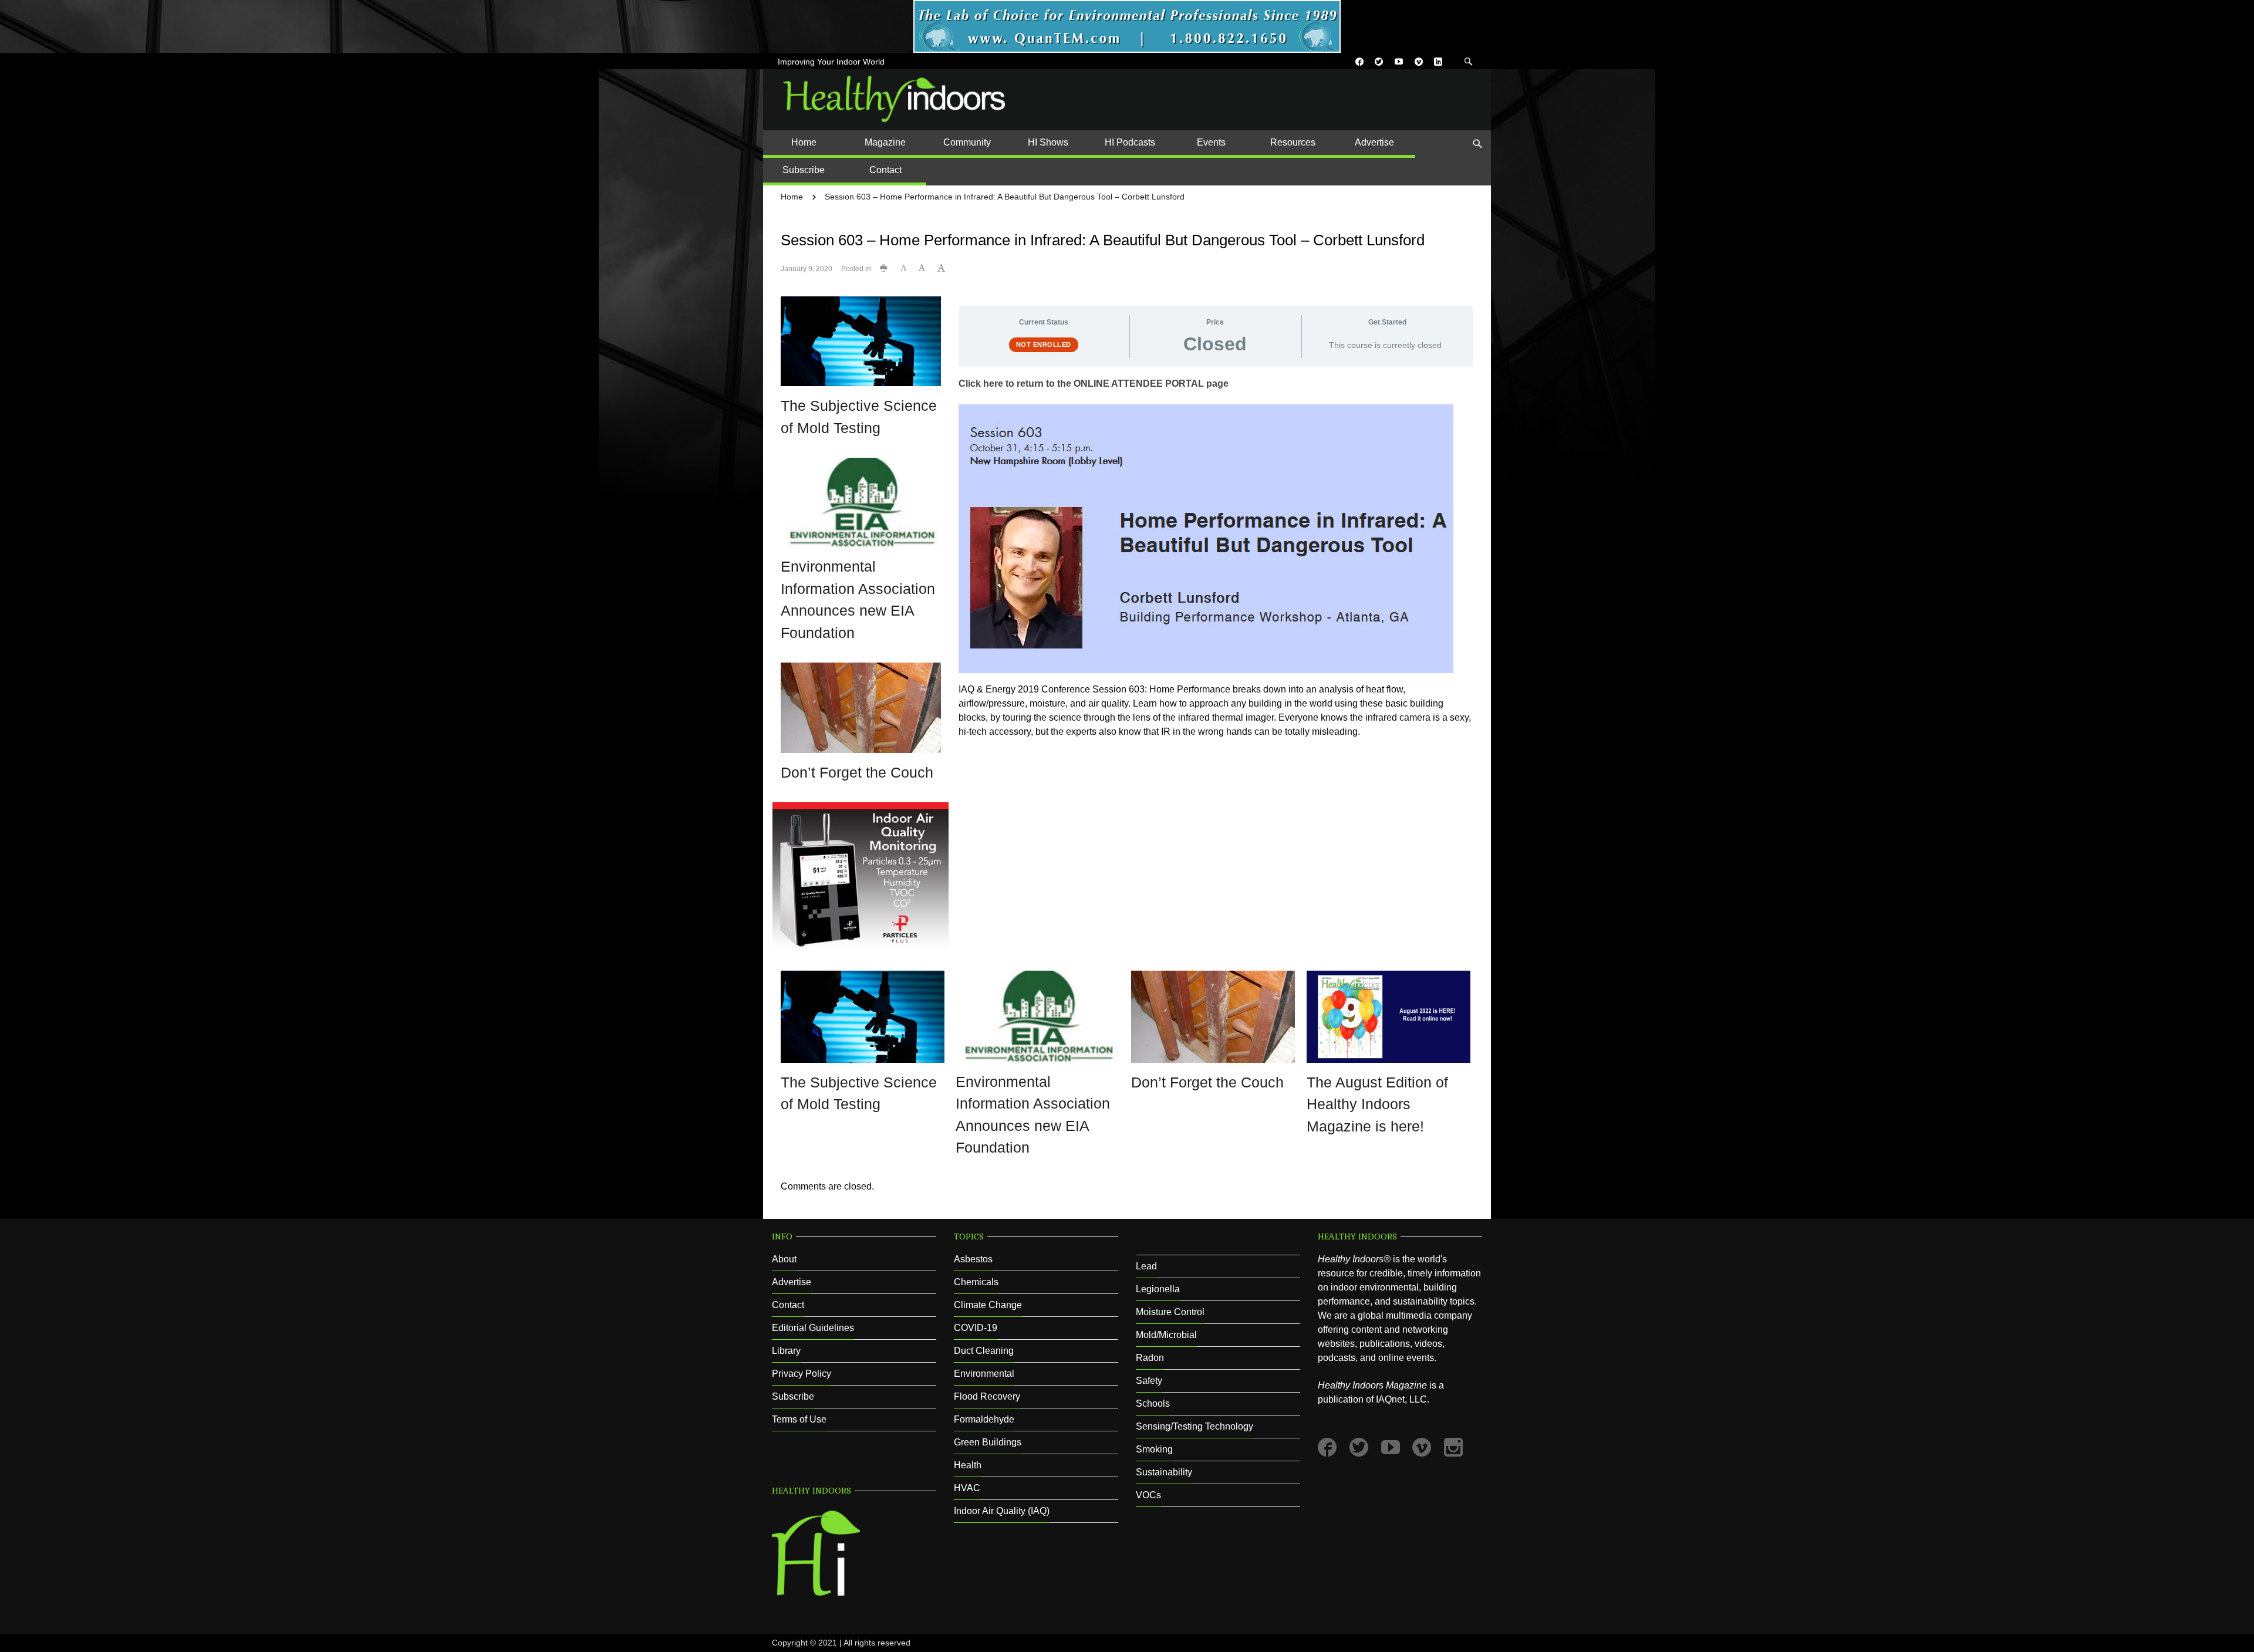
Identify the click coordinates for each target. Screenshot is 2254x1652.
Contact (788, 1305)
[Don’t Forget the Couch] (861, 707)
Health (968, 1465)
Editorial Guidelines (813, 1328)
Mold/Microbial (1166, 1335)
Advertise (792, 1282)
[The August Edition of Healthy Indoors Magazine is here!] (1388, 1016)
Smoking (1154, 1449)
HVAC (967, 1488)
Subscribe (793, 1396)
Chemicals (976, 1282)
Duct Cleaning (984, 1351)
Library (786, 1351)
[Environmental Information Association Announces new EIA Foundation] (861, 502)
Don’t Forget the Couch (857, 772)
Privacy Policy (802, 1374)
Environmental (984, 1374)
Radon (1150, 1358)
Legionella (1158, 1289)
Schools (1153, 1403)
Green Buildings (988, 1442)
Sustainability (1164, 1472)
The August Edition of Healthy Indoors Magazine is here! (1377, 1104)
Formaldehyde (984, 1419)
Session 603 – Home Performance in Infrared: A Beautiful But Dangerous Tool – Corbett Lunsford (1005, 197)
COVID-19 (976, 1328)
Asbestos (973, 1259)
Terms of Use (799, 1419)
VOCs (1148, 1495)
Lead (1146, 1266)
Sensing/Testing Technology (1195, 1426)
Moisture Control (1170, 1312)
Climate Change (988, 1305)
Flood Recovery (987, 1396)
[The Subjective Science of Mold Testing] (861, 341)
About (784, 1259)
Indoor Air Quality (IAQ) (1002, 1511)
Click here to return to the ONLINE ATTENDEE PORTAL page (1094, 384)
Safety (1149, 1381)
